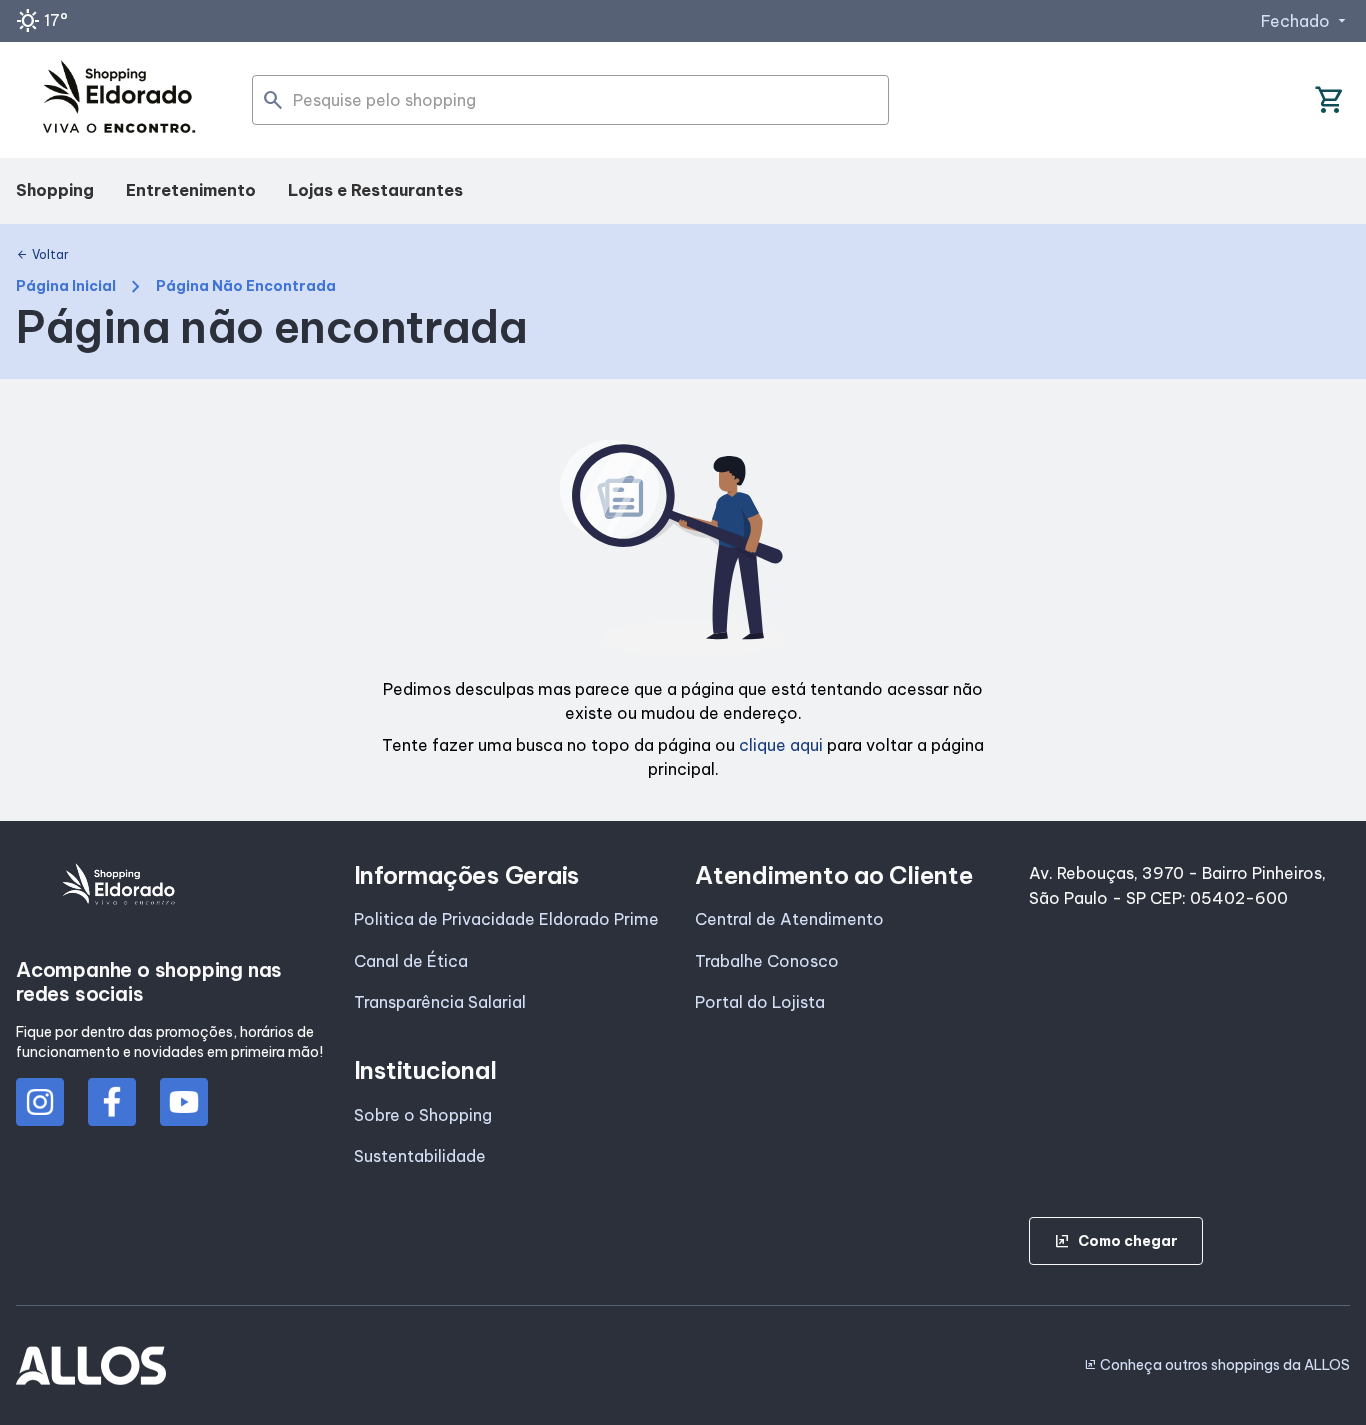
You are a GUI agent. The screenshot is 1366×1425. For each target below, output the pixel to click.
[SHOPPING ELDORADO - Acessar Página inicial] (119, 100)
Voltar (42, 255)
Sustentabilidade (420, 1156)
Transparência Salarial (440, 1002)
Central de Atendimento (789, 919)
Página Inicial (66, 286)
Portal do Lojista (760, 1002)
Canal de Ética (411, 961)
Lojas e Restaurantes (375, 190)
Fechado (1305, 21)
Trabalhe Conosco (767, 961)
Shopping (55, 190)
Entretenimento (191, 190)
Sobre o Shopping (423, 1115)
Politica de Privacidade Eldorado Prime (506, 919)
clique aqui (781, 745)
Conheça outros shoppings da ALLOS (1217, 1365)
